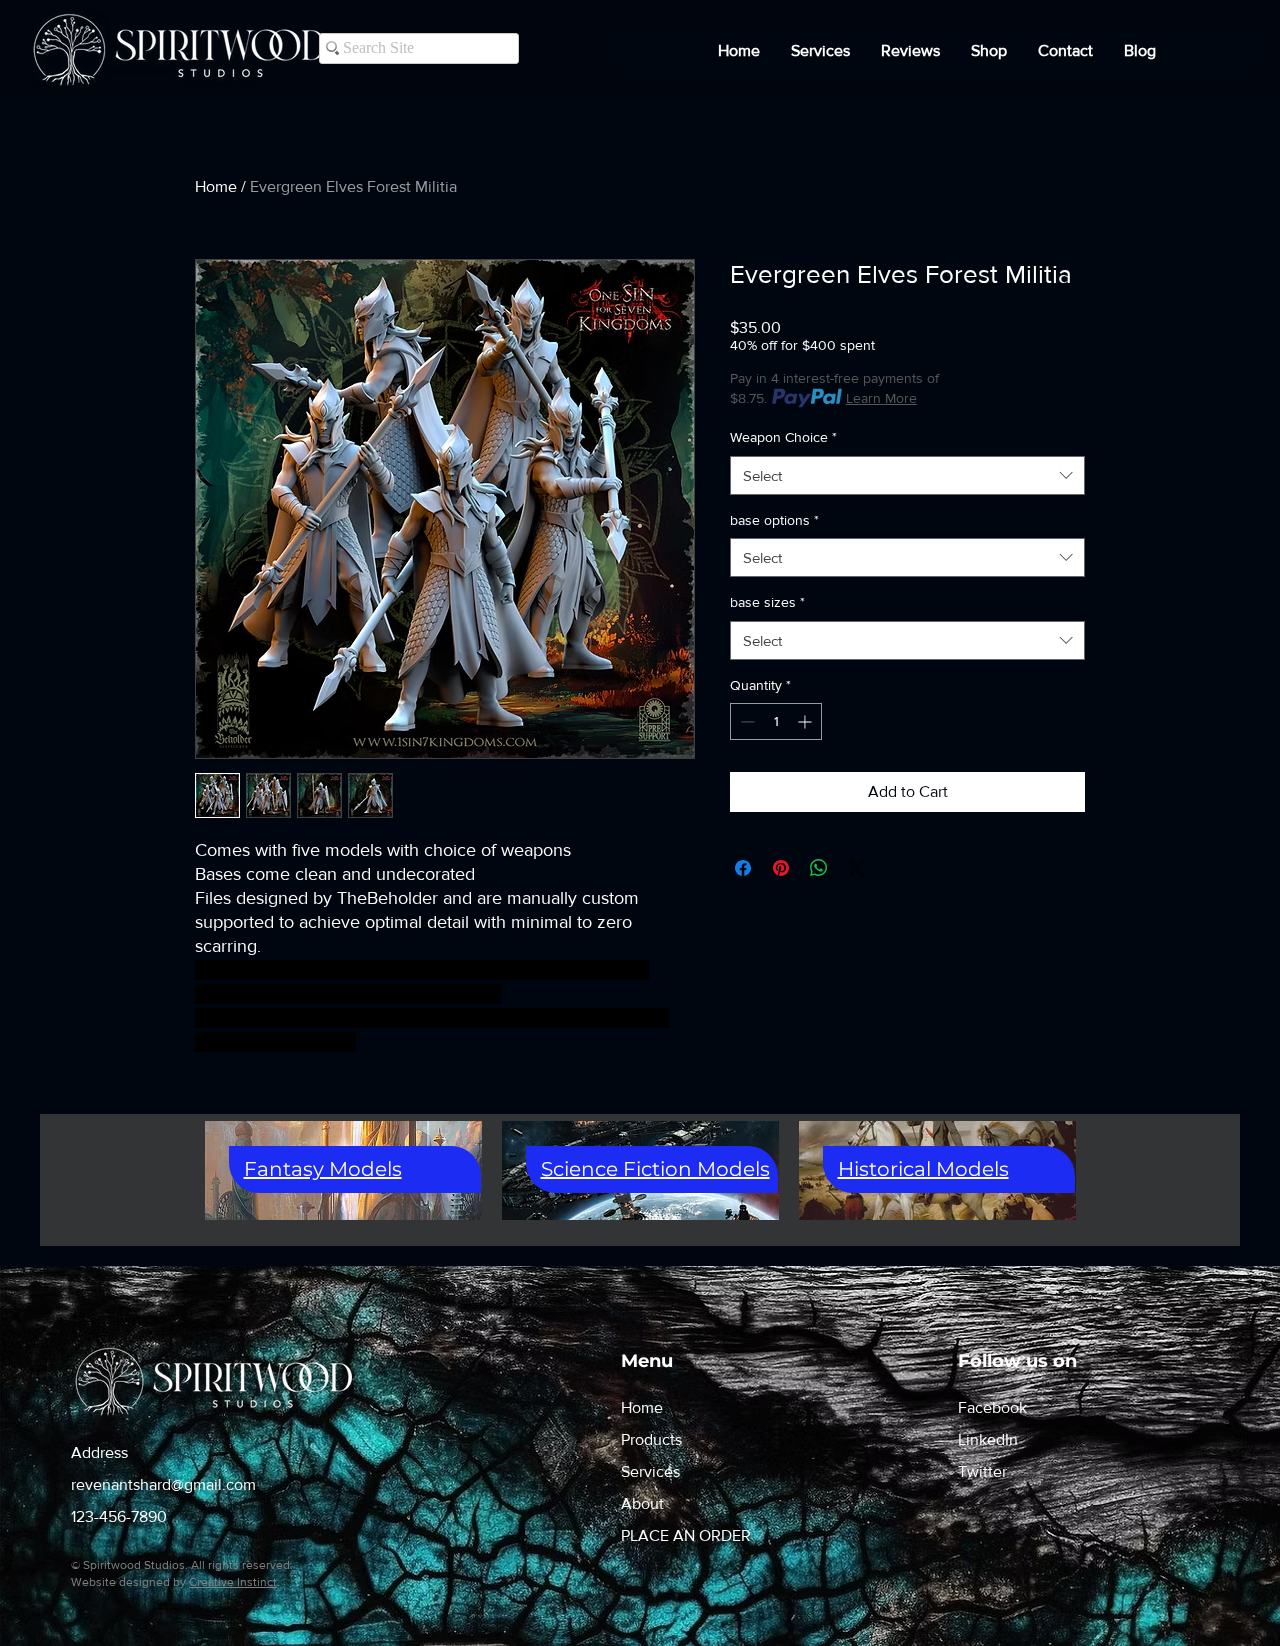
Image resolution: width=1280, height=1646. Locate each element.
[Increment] (806, 721)
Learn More (881, 398)
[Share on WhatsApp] (819, 868)
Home (216, 186)
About (642, 1503)
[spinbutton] (776, 721)
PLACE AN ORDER (686, 1535)
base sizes (767, 602)
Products (651, 1439)
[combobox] (907, 475)
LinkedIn (988, 1439)
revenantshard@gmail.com (163, 1484)
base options (774, 520)
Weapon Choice (783, 437)
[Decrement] (745, 721)
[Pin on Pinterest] (781, 868)
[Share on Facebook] (743, 868)
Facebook (992, 1407)
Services (650, 1471)
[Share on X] (857, 868)
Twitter (982, 1471)
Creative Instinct (233, 1582)
